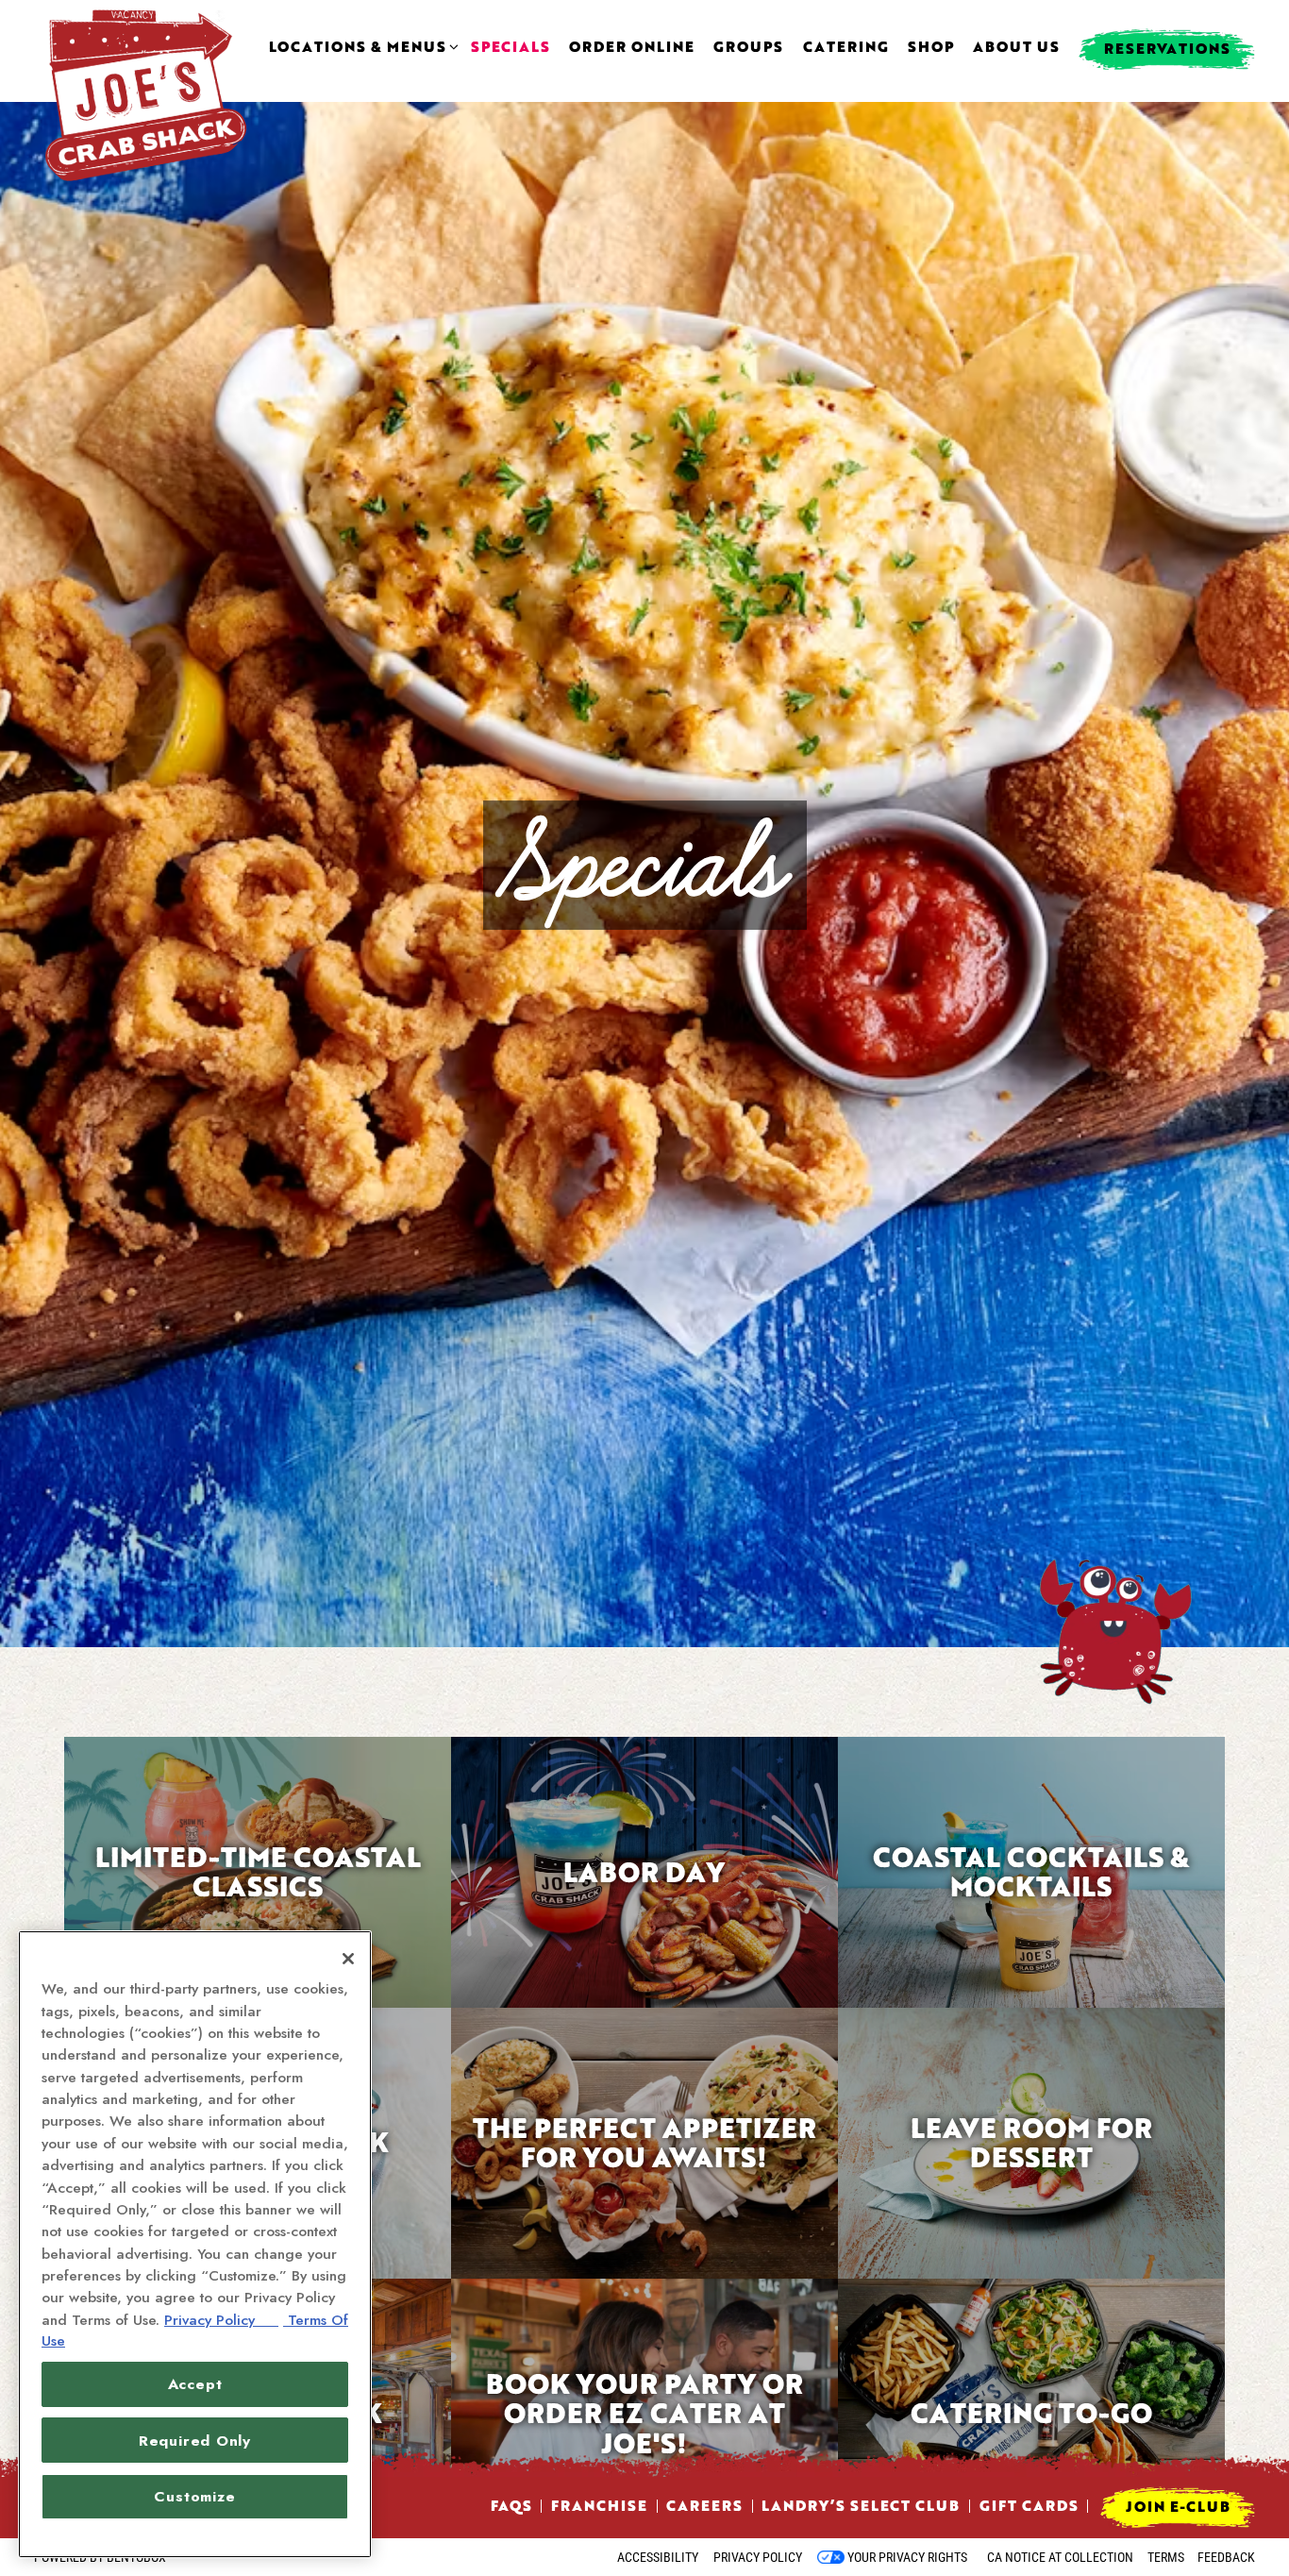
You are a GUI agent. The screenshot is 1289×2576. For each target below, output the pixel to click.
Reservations (1167, 48)
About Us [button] (1016, 47)
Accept (195, 2384)
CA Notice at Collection (1060, 2557)
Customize (194, 2496)
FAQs (511, 2505)
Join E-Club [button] (1178, 2506)
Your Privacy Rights (907, 2557)
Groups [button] (748, 47)
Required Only (195, 2441)
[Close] (348, 1959)
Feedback (1226, 2557)
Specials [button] (511, 47)
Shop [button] (931, 47)
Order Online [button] (632, 47)
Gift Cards (1029, 2505)
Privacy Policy (758, 2557)
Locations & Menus (360, 47)
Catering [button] (846, 47)
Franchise (599, 2505)
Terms (1166, 2557)
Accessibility (658, 2557)
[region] (195, 2244)
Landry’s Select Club (861, 2505)
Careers (704, 2505)
